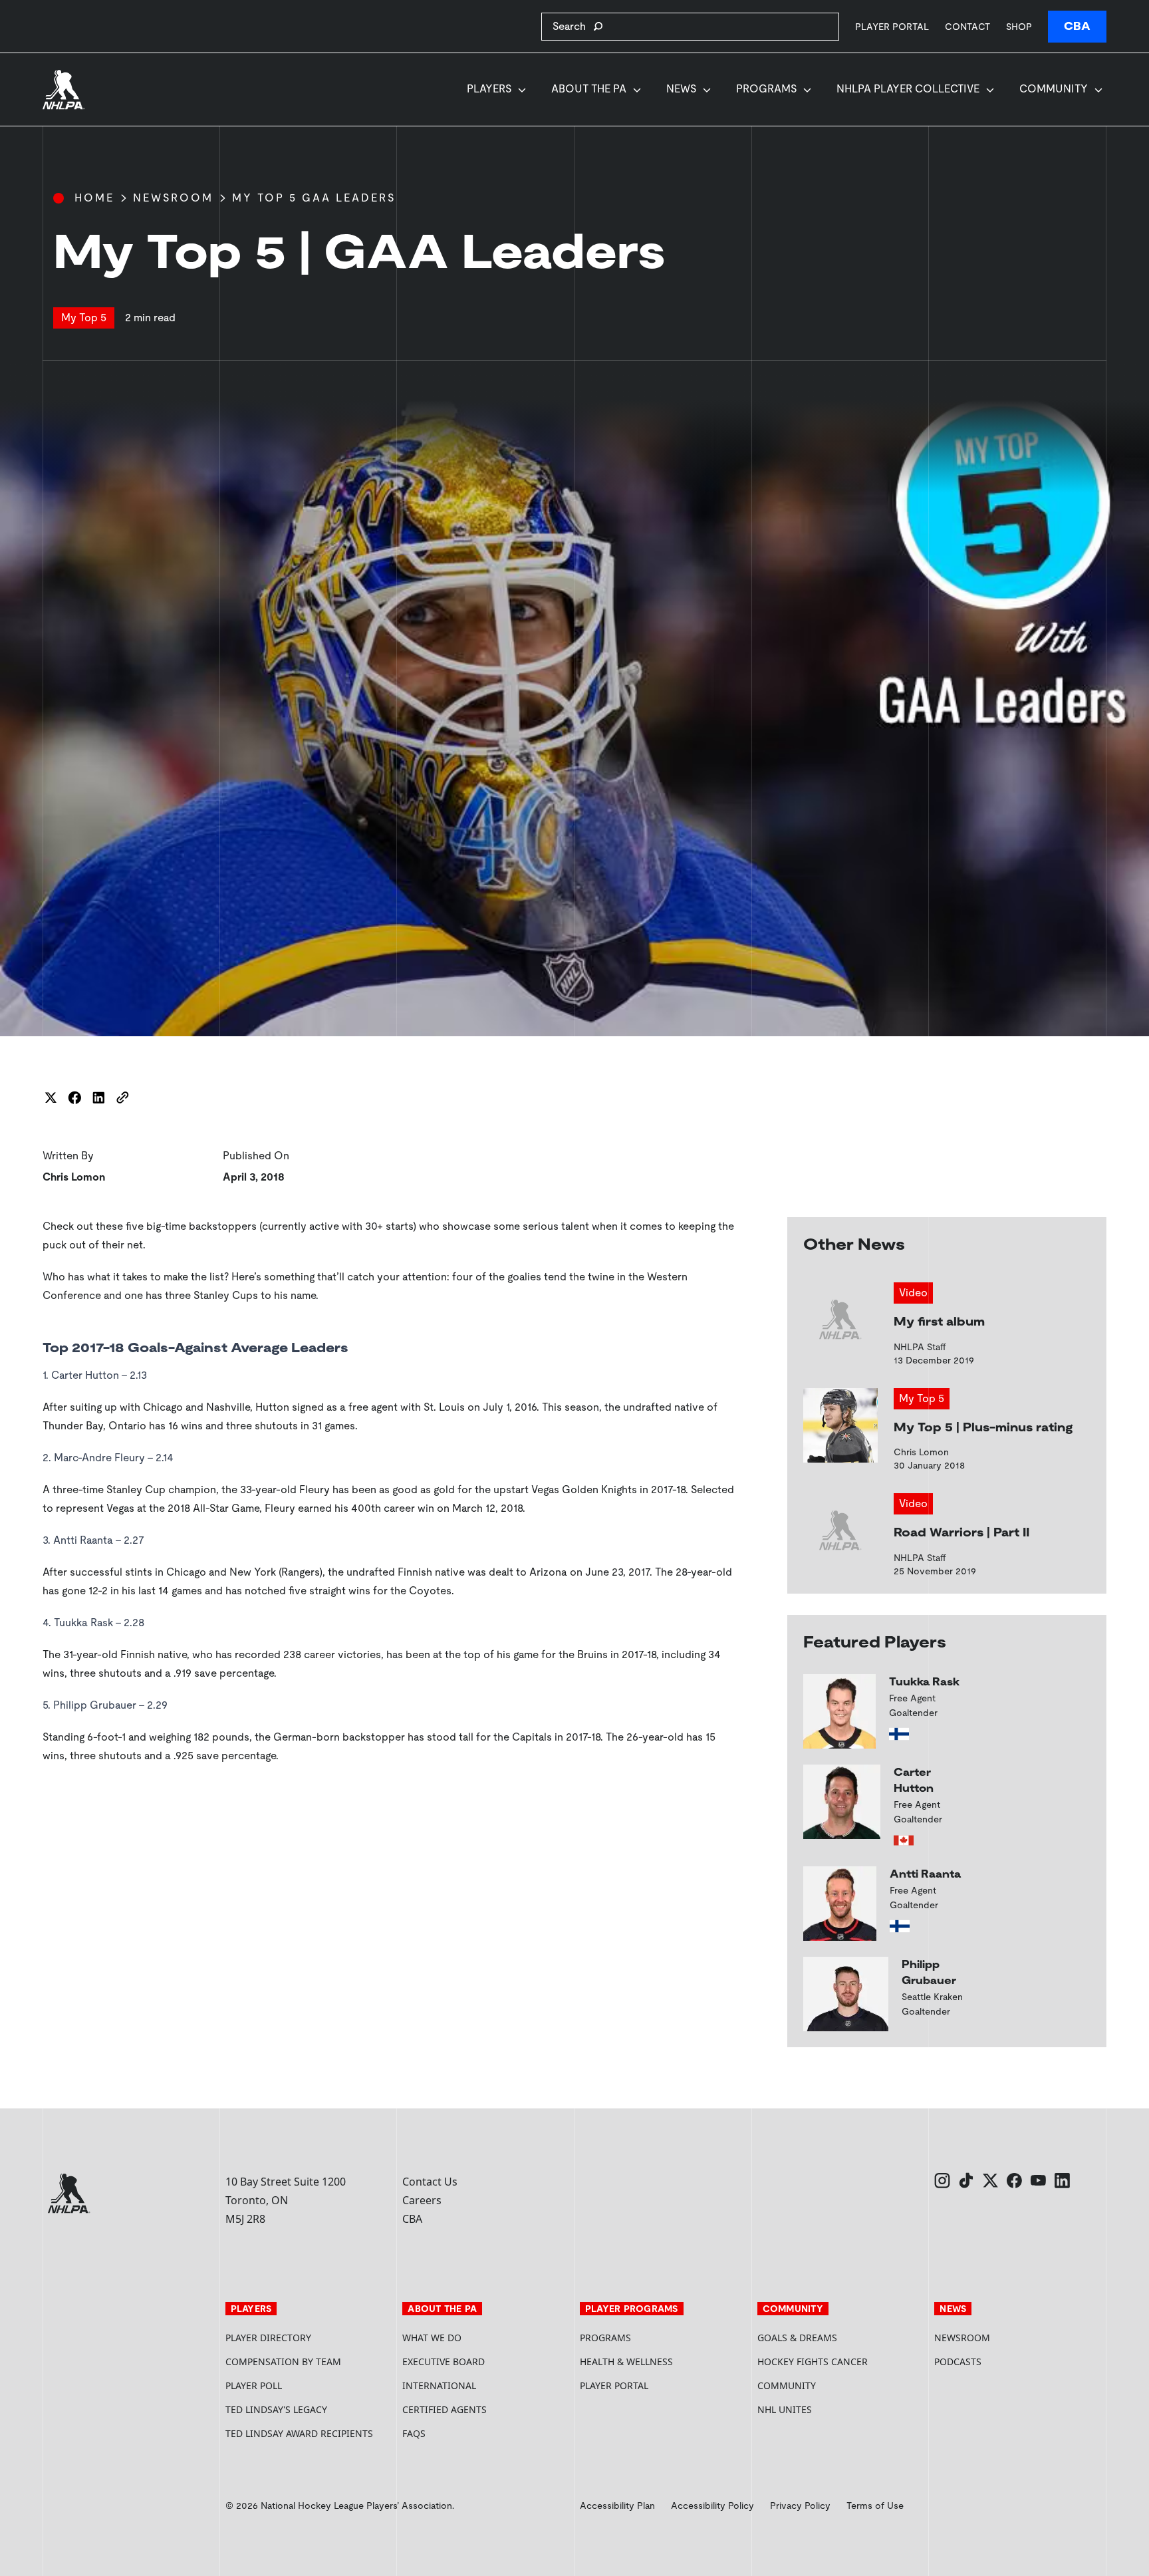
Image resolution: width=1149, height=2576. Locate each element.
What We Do (432, 2338)
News (681, 89)
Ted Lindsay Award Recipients (299, 2433)
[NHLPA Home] (64, 90)
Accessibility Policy (712, 2505)
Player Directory (268, 2338)
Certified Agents (445, 2409)
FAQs (414, 2433)
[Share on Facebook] (74, 1097)
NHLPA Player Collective (908, 89)
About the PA (589, 89)
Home (94, 198)
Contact (967, 27)
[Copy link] (122, 1097)
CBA (1077, 26)
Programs (766, 89)
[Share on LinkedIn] (98, 1097)
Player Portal (892, 26)
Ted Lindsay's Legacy (276, 2409)
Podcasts (958, 2361)
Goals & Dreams (797, 2338)
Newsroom (173, 198)
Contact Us (430, 2182)
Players (489, 89)
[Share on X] (51, 1097)
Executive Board (444, 2361)
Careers (422, 2200)
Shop (1019, 26)
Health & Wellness (626, 2361)
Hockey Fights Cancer (813, 2361)
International (439, 2385)
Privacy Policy (800, 2505)
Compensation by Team (283, 2361)
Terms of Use (875, 2505)
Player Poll (254, 2385)
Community (1054, 89)
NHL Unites (835, 2409)
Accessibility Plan (617, 2505)
